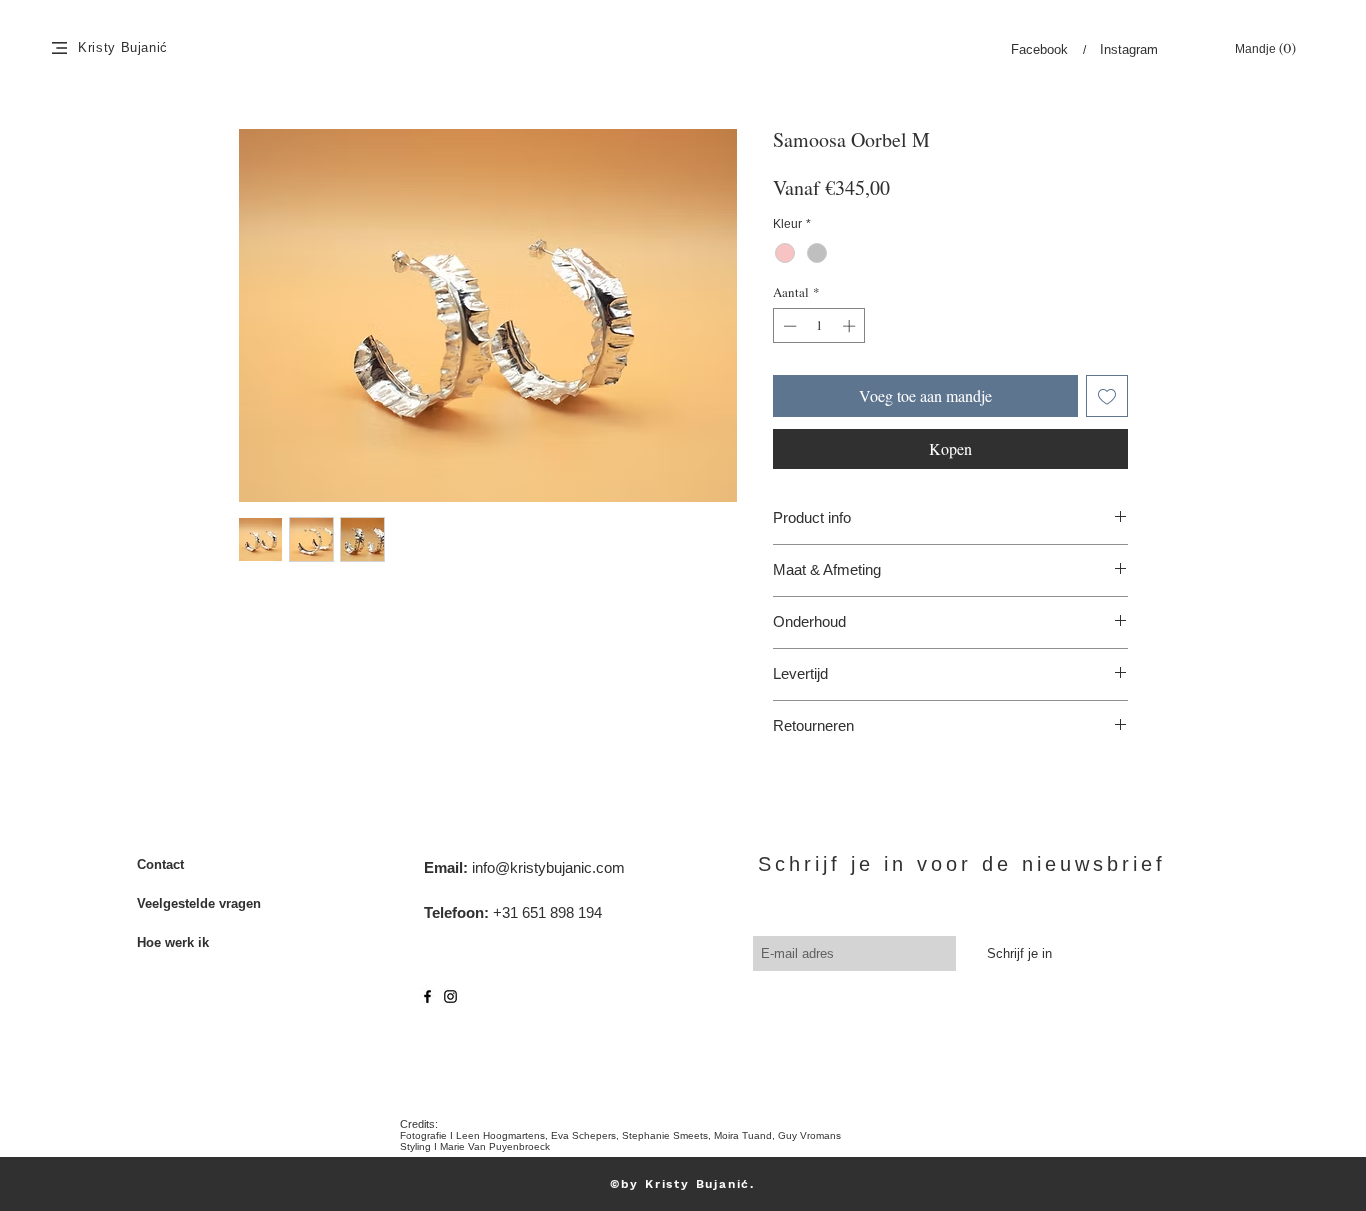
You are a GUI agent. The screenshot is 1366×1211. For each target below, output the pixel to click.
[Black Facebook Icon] (427, 996)
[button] (59, 48)
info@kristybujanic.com (548, 867)
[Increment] (851, 326)
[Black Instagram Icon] (450, 996)
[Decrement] (788, 326)
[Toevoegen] (1107, 396)
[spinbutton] (819, 326)
